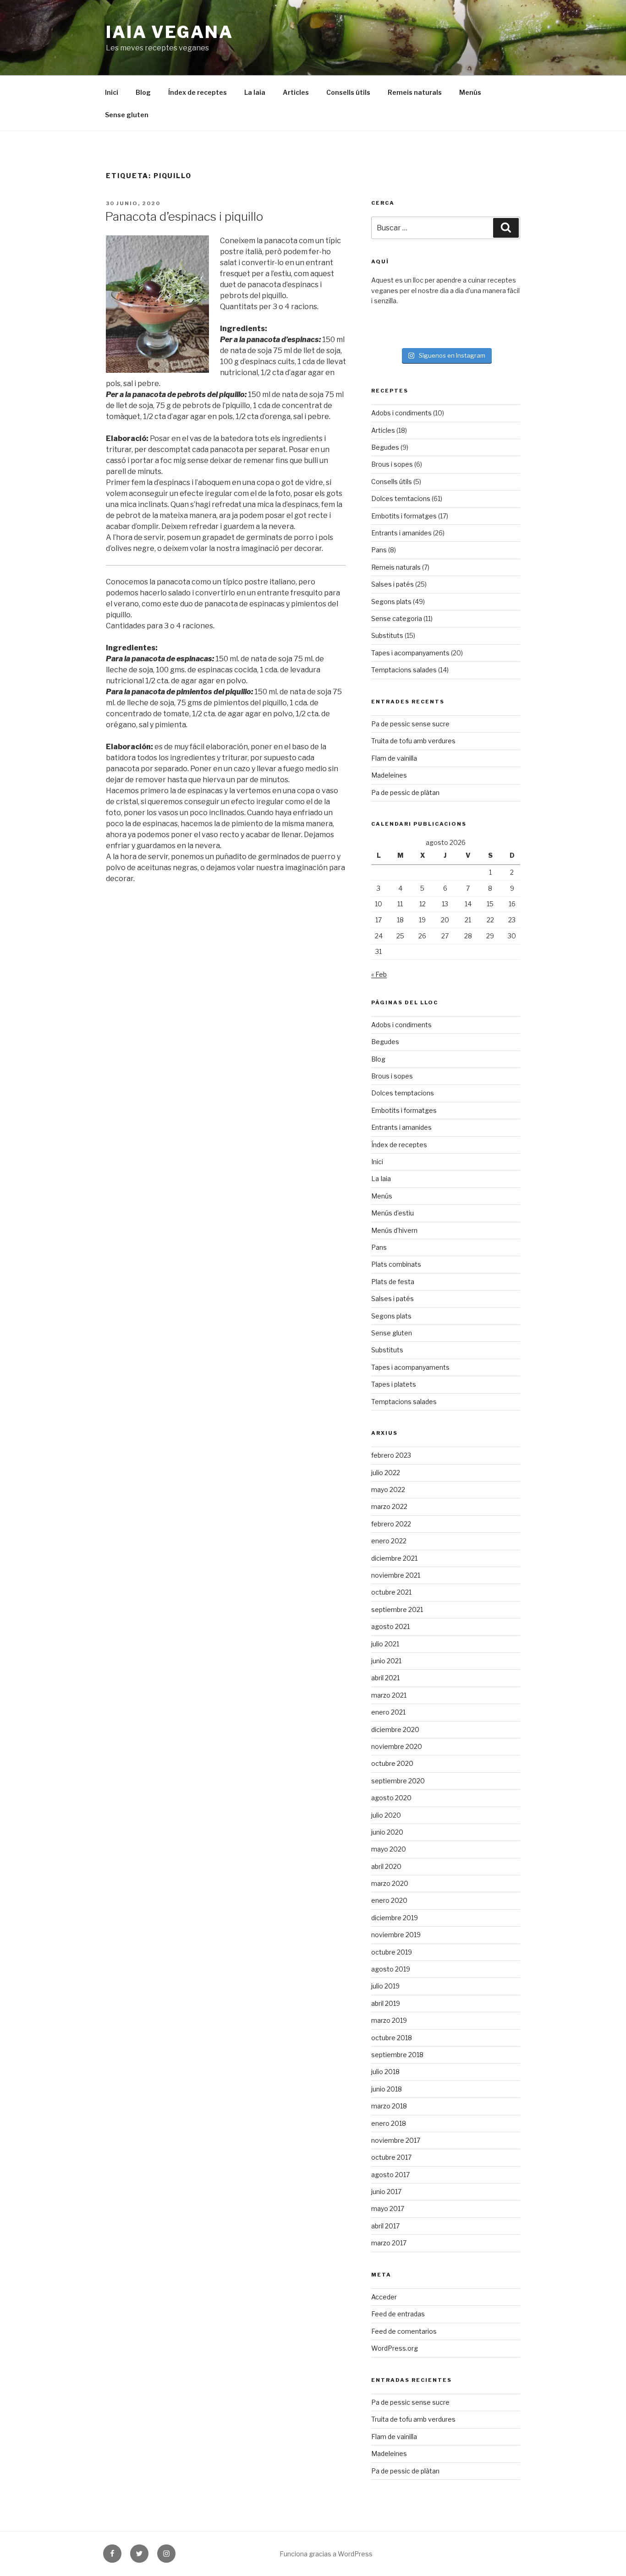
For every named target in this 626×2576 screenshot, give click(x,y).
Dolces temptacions (403, 1093)
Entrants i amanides (401, 533)
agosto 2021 (390, 1626)
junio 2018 (387, 2089)
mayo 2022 (388, 1490)
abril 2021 (385, 1678)
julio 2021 (385, 1644)
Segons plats (391, 602)
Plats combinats (396, 1264)
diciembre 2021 (394, 1558)
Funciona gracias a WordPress (326, 2554)
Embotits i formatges (404, 516)
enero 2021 (388, 1712)
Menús (470, 92)
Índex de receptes (198, 92)
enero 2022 (389, 1541)
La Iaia (255, 92)
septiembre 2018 (397, 2055)
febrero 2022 (391, 1524)
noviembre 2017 (396, 2140)
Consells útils (348, 92)
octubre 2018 (392, 2038)
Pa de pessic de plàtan (405, 792)
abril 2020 (386, 1866)
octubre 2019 (392, 1952)
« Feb (379, 974)
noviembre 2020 (397, 1746)
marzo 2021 (389, 1695)
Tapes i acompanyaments (410, 653)
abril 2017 (385, 2226)
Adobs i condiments (401, 413)
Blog (143, 92)
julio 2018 (385, 2072)
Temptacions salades (404, 670)
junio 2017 (386, 2192)
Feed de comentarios (404, 2331)
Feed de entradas (398, 2314)
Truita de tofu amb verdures (413, 741)
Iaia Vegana (170, 32)
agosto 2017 (390, 2175)
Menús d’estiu (393, 1213)
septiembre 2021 (397, 1609)
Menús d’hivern (394, 1230)
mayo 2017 (388, 2208)
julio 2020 (386, 1815)
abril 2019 (386, 2003)
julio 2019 (385, 1986)
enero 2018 (389, 2123)
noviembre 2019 (396, 1935)
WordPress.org (395, 2348)
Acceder (384, 2297)
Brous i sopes (392, 464)
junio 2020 (387, 1832)
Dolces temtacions (401, 498)
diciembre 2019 (395, 1918)
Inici (112, 92)
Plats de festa (393, 1282)
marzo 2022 (389, 1506)
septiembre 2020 (398, 1781)
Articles (296, 92)
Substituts (387, 635)
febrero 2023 (391, 1455)
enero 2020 (389, 1900)
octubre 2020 (392, 1763)
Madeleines (389, 775)
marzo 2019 (389, 2020)
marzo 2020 (390, 1883)
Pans (379, 550)
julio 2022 (386, 1473)
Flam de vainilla (394, 758)
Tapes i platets (394, 1384)
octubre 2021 (391, 1592)
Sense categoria (397, 618)
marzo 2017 (389, 2243)
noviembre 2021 (396, 1575)
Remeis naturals (415, 92)
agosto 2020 (391, 1798)
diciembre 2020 (395, 1729)
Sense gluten (127, 115)
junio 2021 (386, 1661)
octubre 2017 (391, 2157)
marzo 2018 (389, 2106)
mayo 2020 (389, 1849)
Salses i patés (393, 584)
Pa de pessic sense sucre (410, 724)
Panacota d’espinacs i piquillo (184, 216)
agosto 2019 (391, 1969)
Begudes (385, 447)
